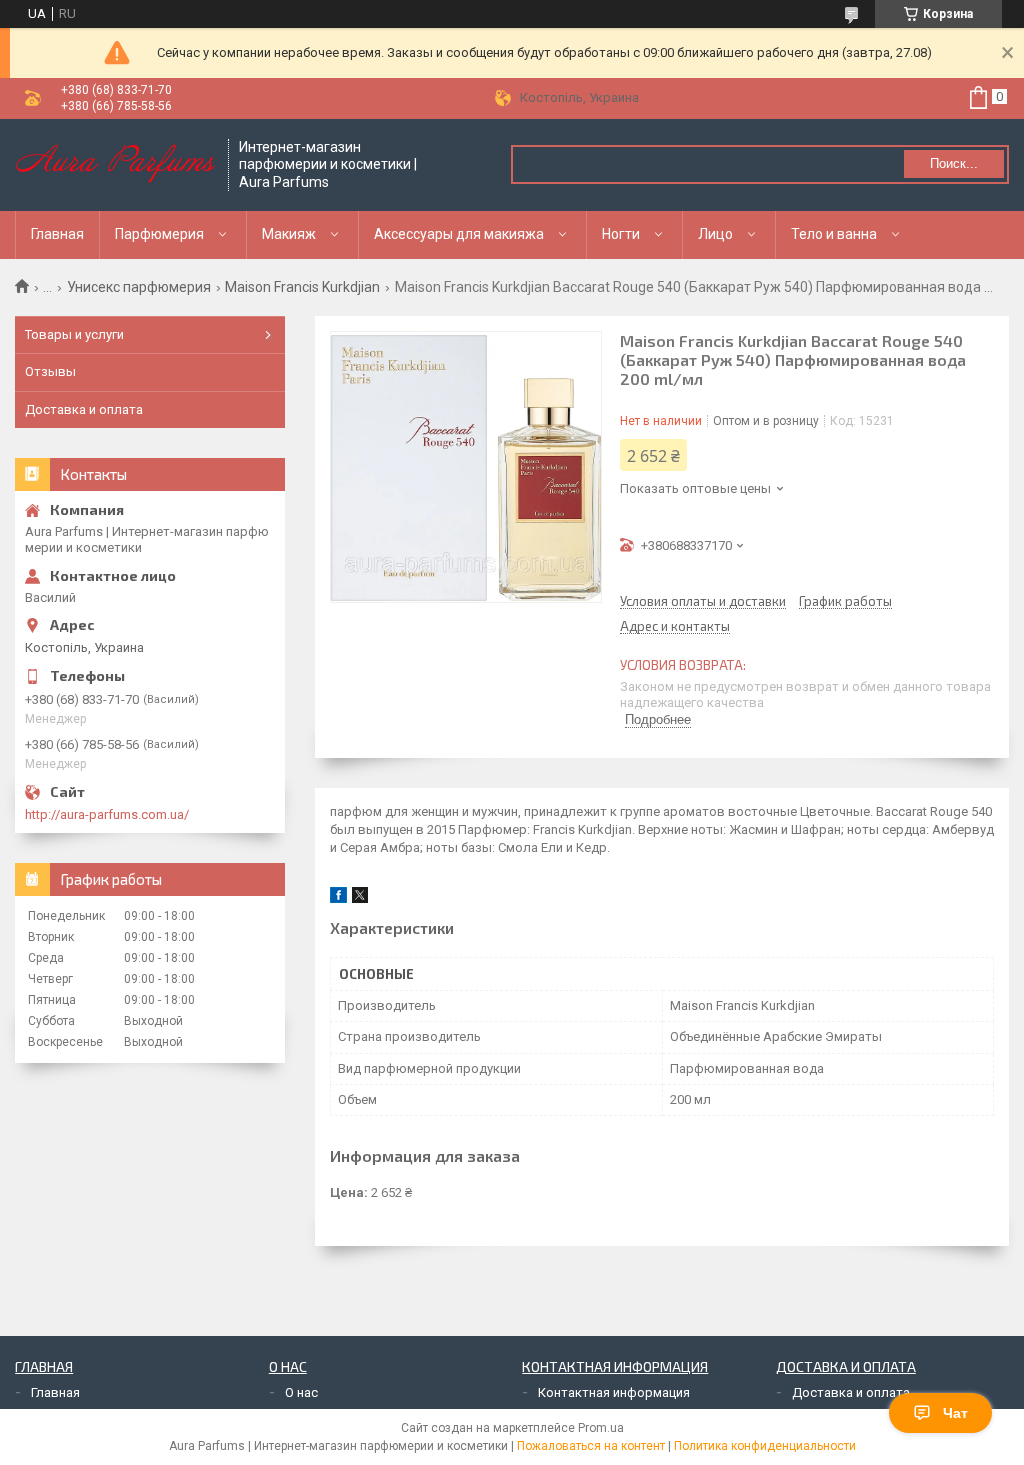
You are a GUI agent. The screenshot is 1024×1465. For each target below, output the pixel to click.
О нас (301, 1392)
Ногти (621, 234)
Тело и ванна (834, 234)
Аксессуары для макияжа (459, 234)
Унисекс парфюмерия (139, 287)
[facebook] (338, 898)
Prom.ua (601, 1428)
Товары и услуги (74, 334)
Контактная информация (614, 1392)
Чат (955, 1413)
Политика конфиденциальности (765, 1446)
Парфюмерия (159, 234)
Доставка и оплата (84, 409)
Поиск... (954, 163)
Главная (57, 234)
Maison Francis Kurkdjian (302, 287)
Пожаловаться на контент (591, 1446)
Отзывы (50, 371)
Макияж (289, 234)
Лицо (715, 234)
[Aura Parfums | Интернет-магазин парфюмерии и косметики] (115, 165)
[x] (360, 898)
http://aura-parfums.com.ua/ (107, 814)
